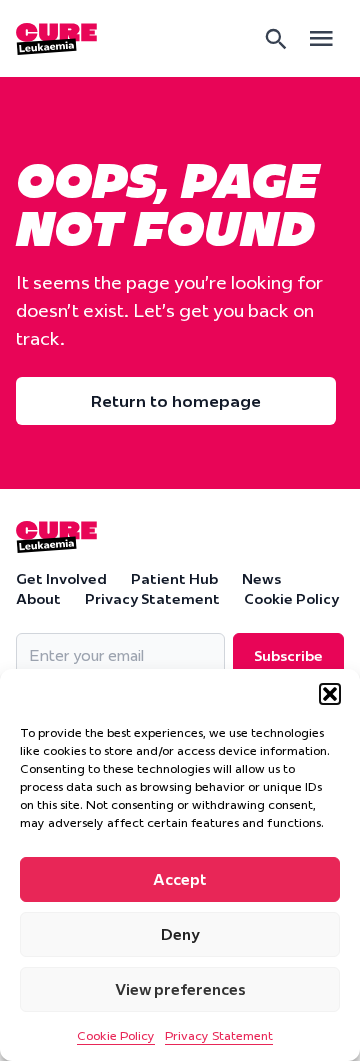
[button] (330, 694)
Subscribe (288, 656)
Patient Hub (174, 579)
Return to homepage (176, 401)
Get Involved (61, 579)
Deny (180, 934)
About (38, 599)
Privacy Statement (219, 1035)
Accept (180, 879)
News (261, 579)
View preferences (180, 989)
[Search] (276, 39)
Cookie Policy (116, 1035)
